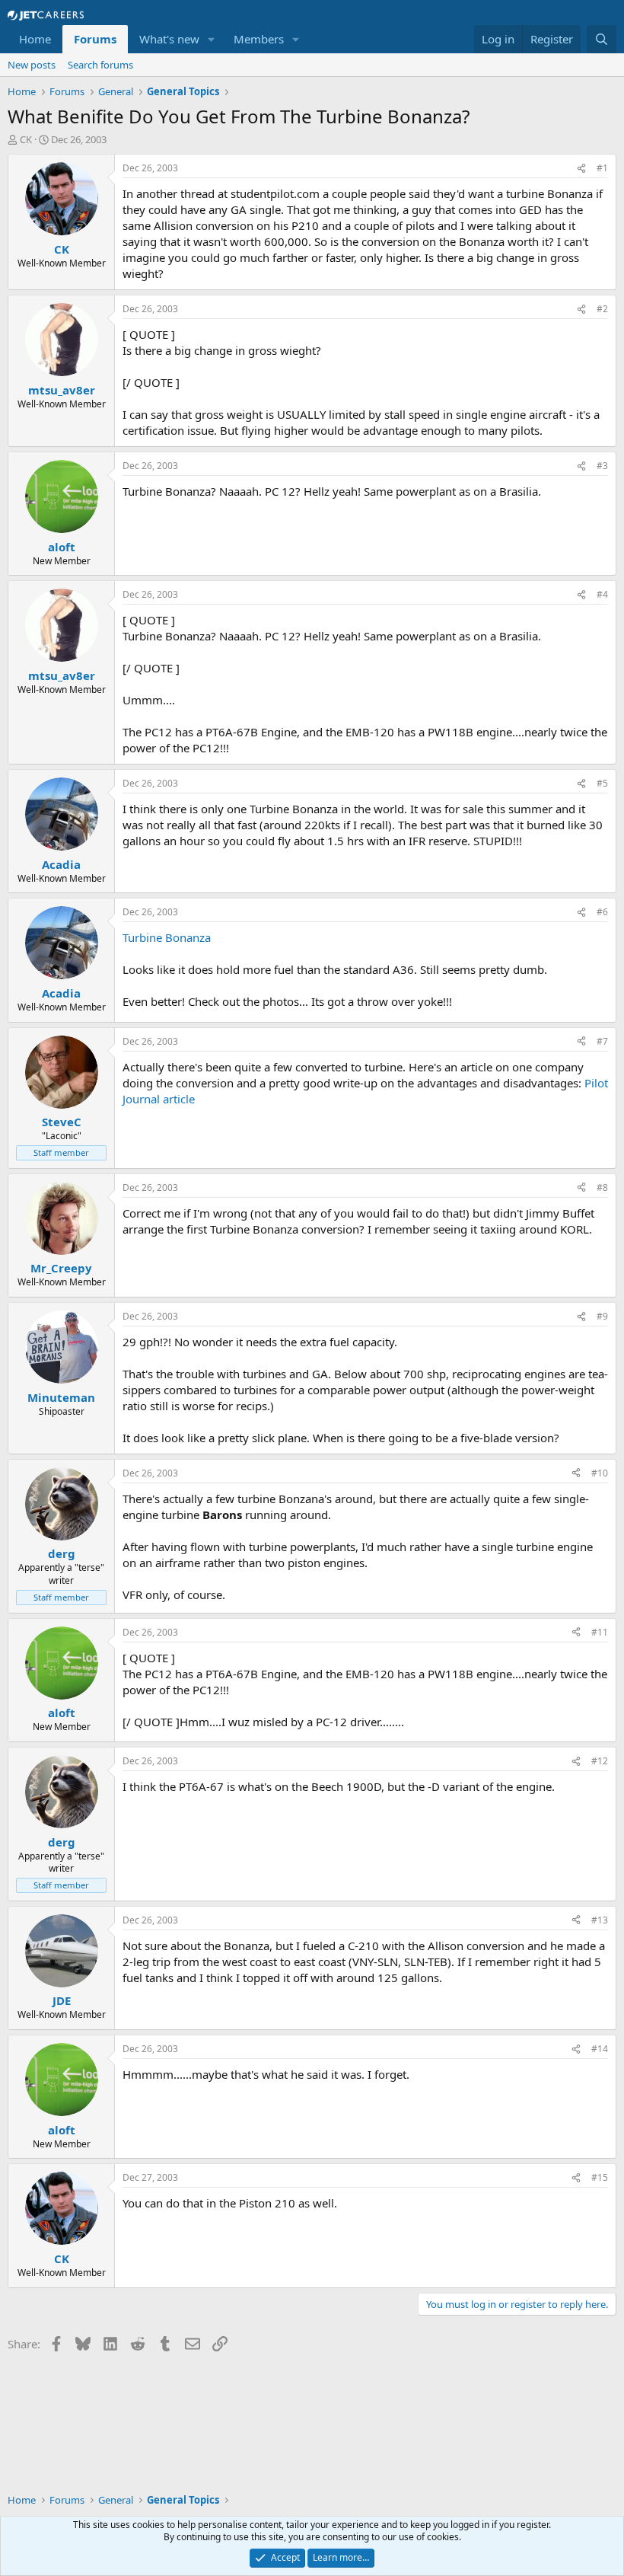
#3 (602, 466)
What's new (169, 39)
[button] (212, 39)
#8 (602, 1187)
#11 (600, 1632)
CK (26, 139)
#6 (602, 912)
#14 (600, 2049)
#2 (602, 309)
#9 (602, 1316)
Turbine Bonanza (167, 937)
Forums (95, 39)
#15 (600, 2177)
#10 (600, 1473)
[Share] (581, 169)
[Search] (602, 39)
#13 (600, 1920)
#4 (602, 594)
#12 (600, 1761)
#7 (602, 1041)
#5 (602, 783)
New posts (32, 65)
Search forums (100, 65)
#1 (602, 168)
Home (35, 39)
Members (259, 39)
